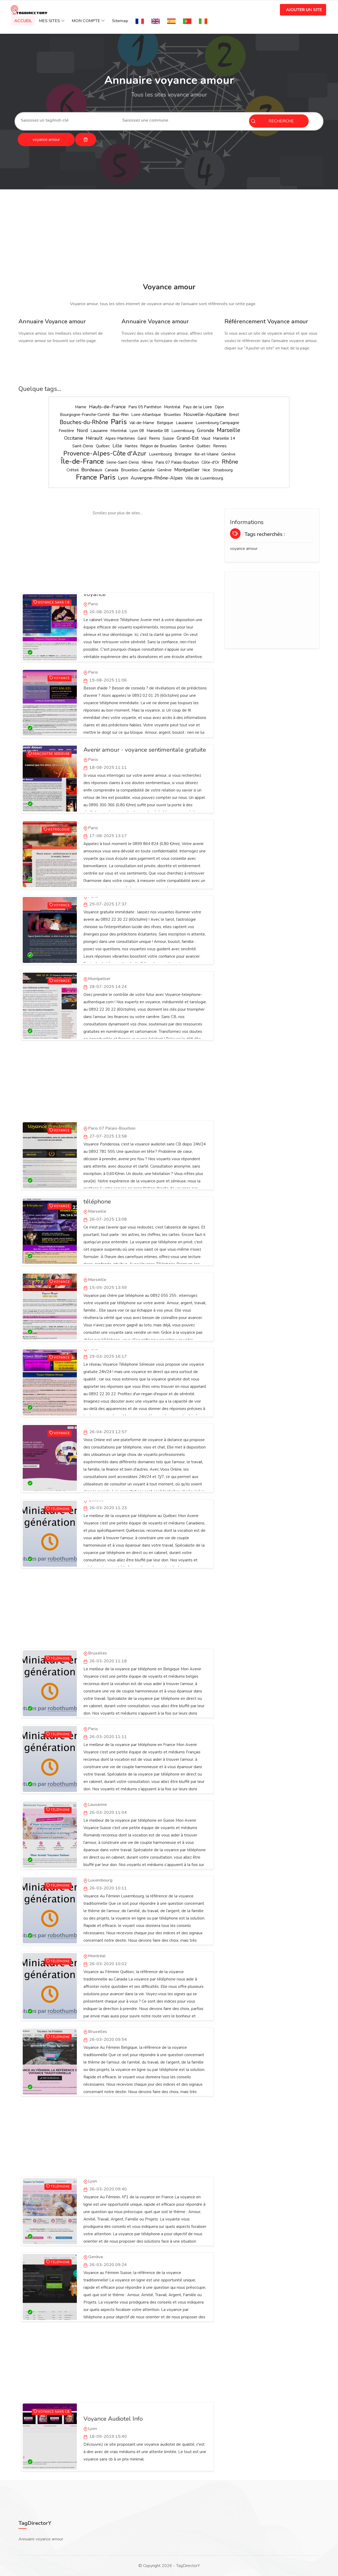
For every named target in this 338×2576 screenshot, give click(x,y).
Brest (234, 415)
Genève (187, 446)
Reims (154, 438)
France (86, 477)
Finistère (66, 431)
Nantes (131, 446)
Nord (82, 430)
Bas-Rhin (121, 415)
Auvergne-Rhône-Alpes (157, 478)
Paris (119, 422)
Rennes (220, 446)
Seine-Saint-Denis (123, 462)
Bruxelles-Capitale (138, 470)
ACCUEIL (23, 21)
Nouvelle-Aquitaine (205, 414)
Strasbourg (223, 470)
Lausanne (184, 423)
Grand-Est (188, 438)
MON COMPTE (86, 21)
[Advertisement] (169, 237)
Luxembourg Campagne (217, 423)
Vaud (206, 438)
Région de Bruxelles (159, 446)
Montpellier (187, 470)
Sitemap (120, 21)
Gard (142, 438)
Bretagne (183, 454)
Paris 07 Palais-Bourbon (177, 462)
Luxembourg (183, 431)
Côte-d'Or (210, 462)
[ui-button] (86, 140)
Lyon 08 (137, 431)
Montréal (172, 407)
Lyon (123, 478)
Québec (103, 446)
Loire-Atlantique (146, 415)
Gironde (206, 430)
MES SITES (50, 21)
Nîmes (147, 462)
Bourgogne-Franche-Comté (85, 415)
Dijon (219, 407)
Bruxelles (172, 415)
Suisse (168, 438)
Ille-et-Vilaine (206, 454)
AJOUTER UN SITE (304, 10)
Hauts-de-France (107, 407)
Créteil (73, 470)
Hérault (94, 438)
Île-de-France (82, 461)
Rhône (230, 462)
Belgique (165, 423)
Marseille (229, 430)
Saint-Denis (83, 446)
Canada (112, 470)
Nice (206, 470)
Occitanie (74, 438)
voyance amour (244, 549)
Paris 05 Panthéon (145, 407)
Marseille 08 (158, 431)
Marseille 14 (224, 438)
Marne (81, 407)
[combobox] (68, 120)
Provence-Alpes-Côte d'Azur (105, 453)
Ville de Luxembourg (204, 478)
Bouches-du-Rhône (84, 422)
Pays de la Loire (198, 407)
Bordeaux (92, 470)
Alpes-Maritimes (120, 438)
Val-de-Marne (142, 423)
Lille (117, 446)
